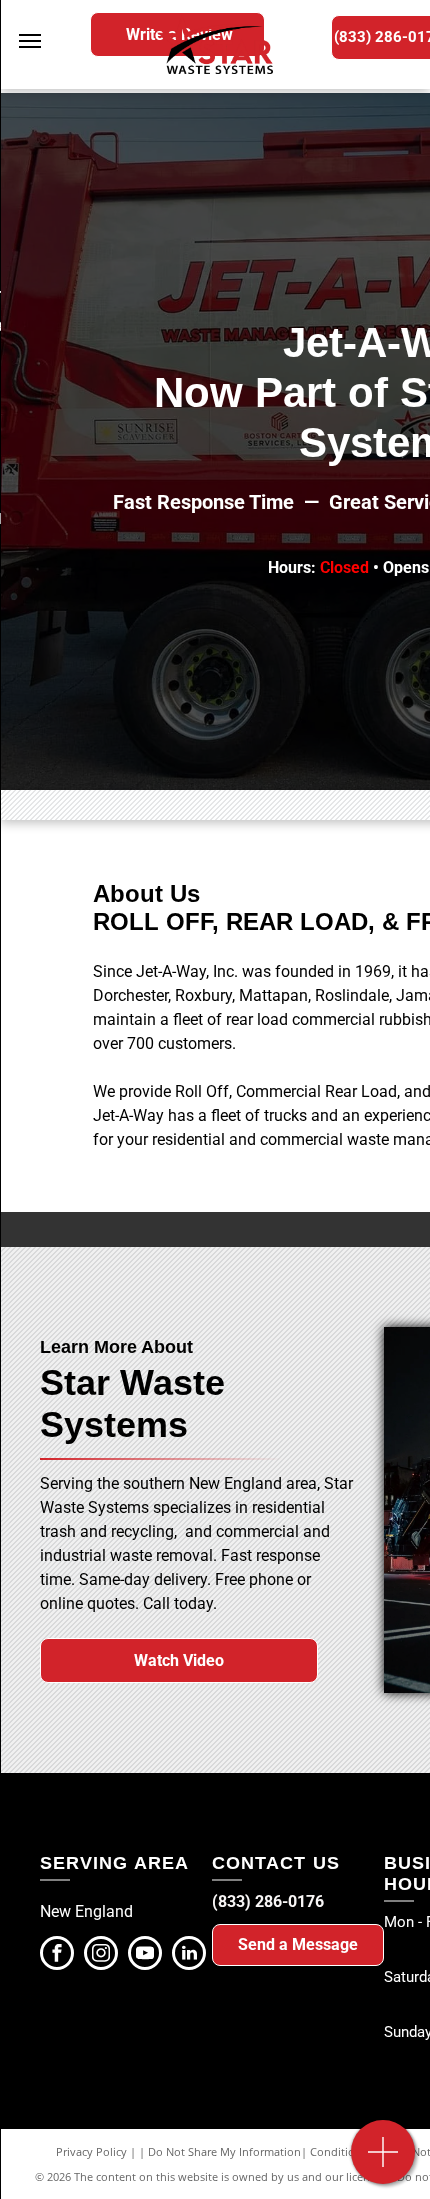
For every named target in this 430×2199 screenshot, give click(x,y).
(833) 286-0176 (268, 1901)
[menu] (30, 41)
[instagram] (101, 1955)
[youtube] (145, 1955)
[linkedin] (189, 1955)
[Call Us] (383, 2162)
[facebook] (57, 1955)
